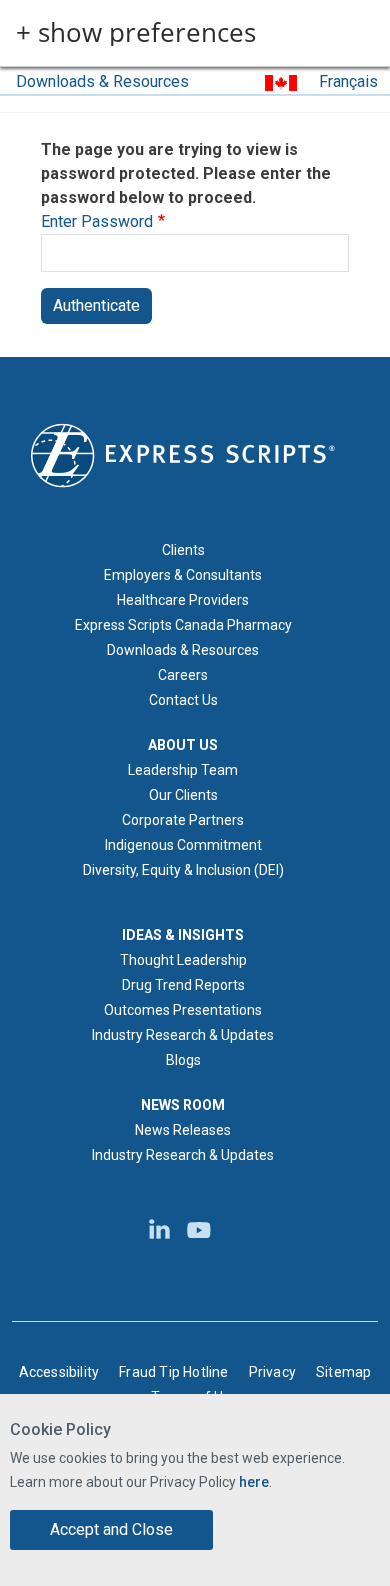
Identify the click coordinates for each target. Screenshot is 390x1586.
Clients (183, 550)
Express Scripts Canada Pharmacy (183, 625)
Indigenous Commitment (183, 845)
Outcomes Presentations (183, 1010)
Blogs (183, 1060)
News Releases (183, 1130)
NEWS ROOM (183, 1105)
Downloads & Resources (102, 81)
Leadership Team (183, 770)
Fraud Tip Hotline (173, 1372)
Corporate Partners (183, 820)
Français (348, 81)
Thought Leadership (183, 960)
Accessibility (59, 1372)
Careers (183, 675)
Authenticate (96, 305)
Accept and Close (111, 1529)
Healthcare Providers (183, 600)
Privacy (272, 1372)
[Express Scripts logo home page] (183, 454)
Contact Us (183, 700)
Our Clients (183, 795)
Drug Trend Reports (183, 985)
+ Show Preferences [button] (136, 33)
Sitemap (343, 1372)
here (254, 1482)
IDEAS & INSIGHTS (183, 935)
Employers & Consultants (183, 575)
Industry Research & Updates (183, 1035)
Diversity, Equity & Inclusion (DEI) (183, 870)
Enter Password (97, 221)
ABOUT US (183, 745)
